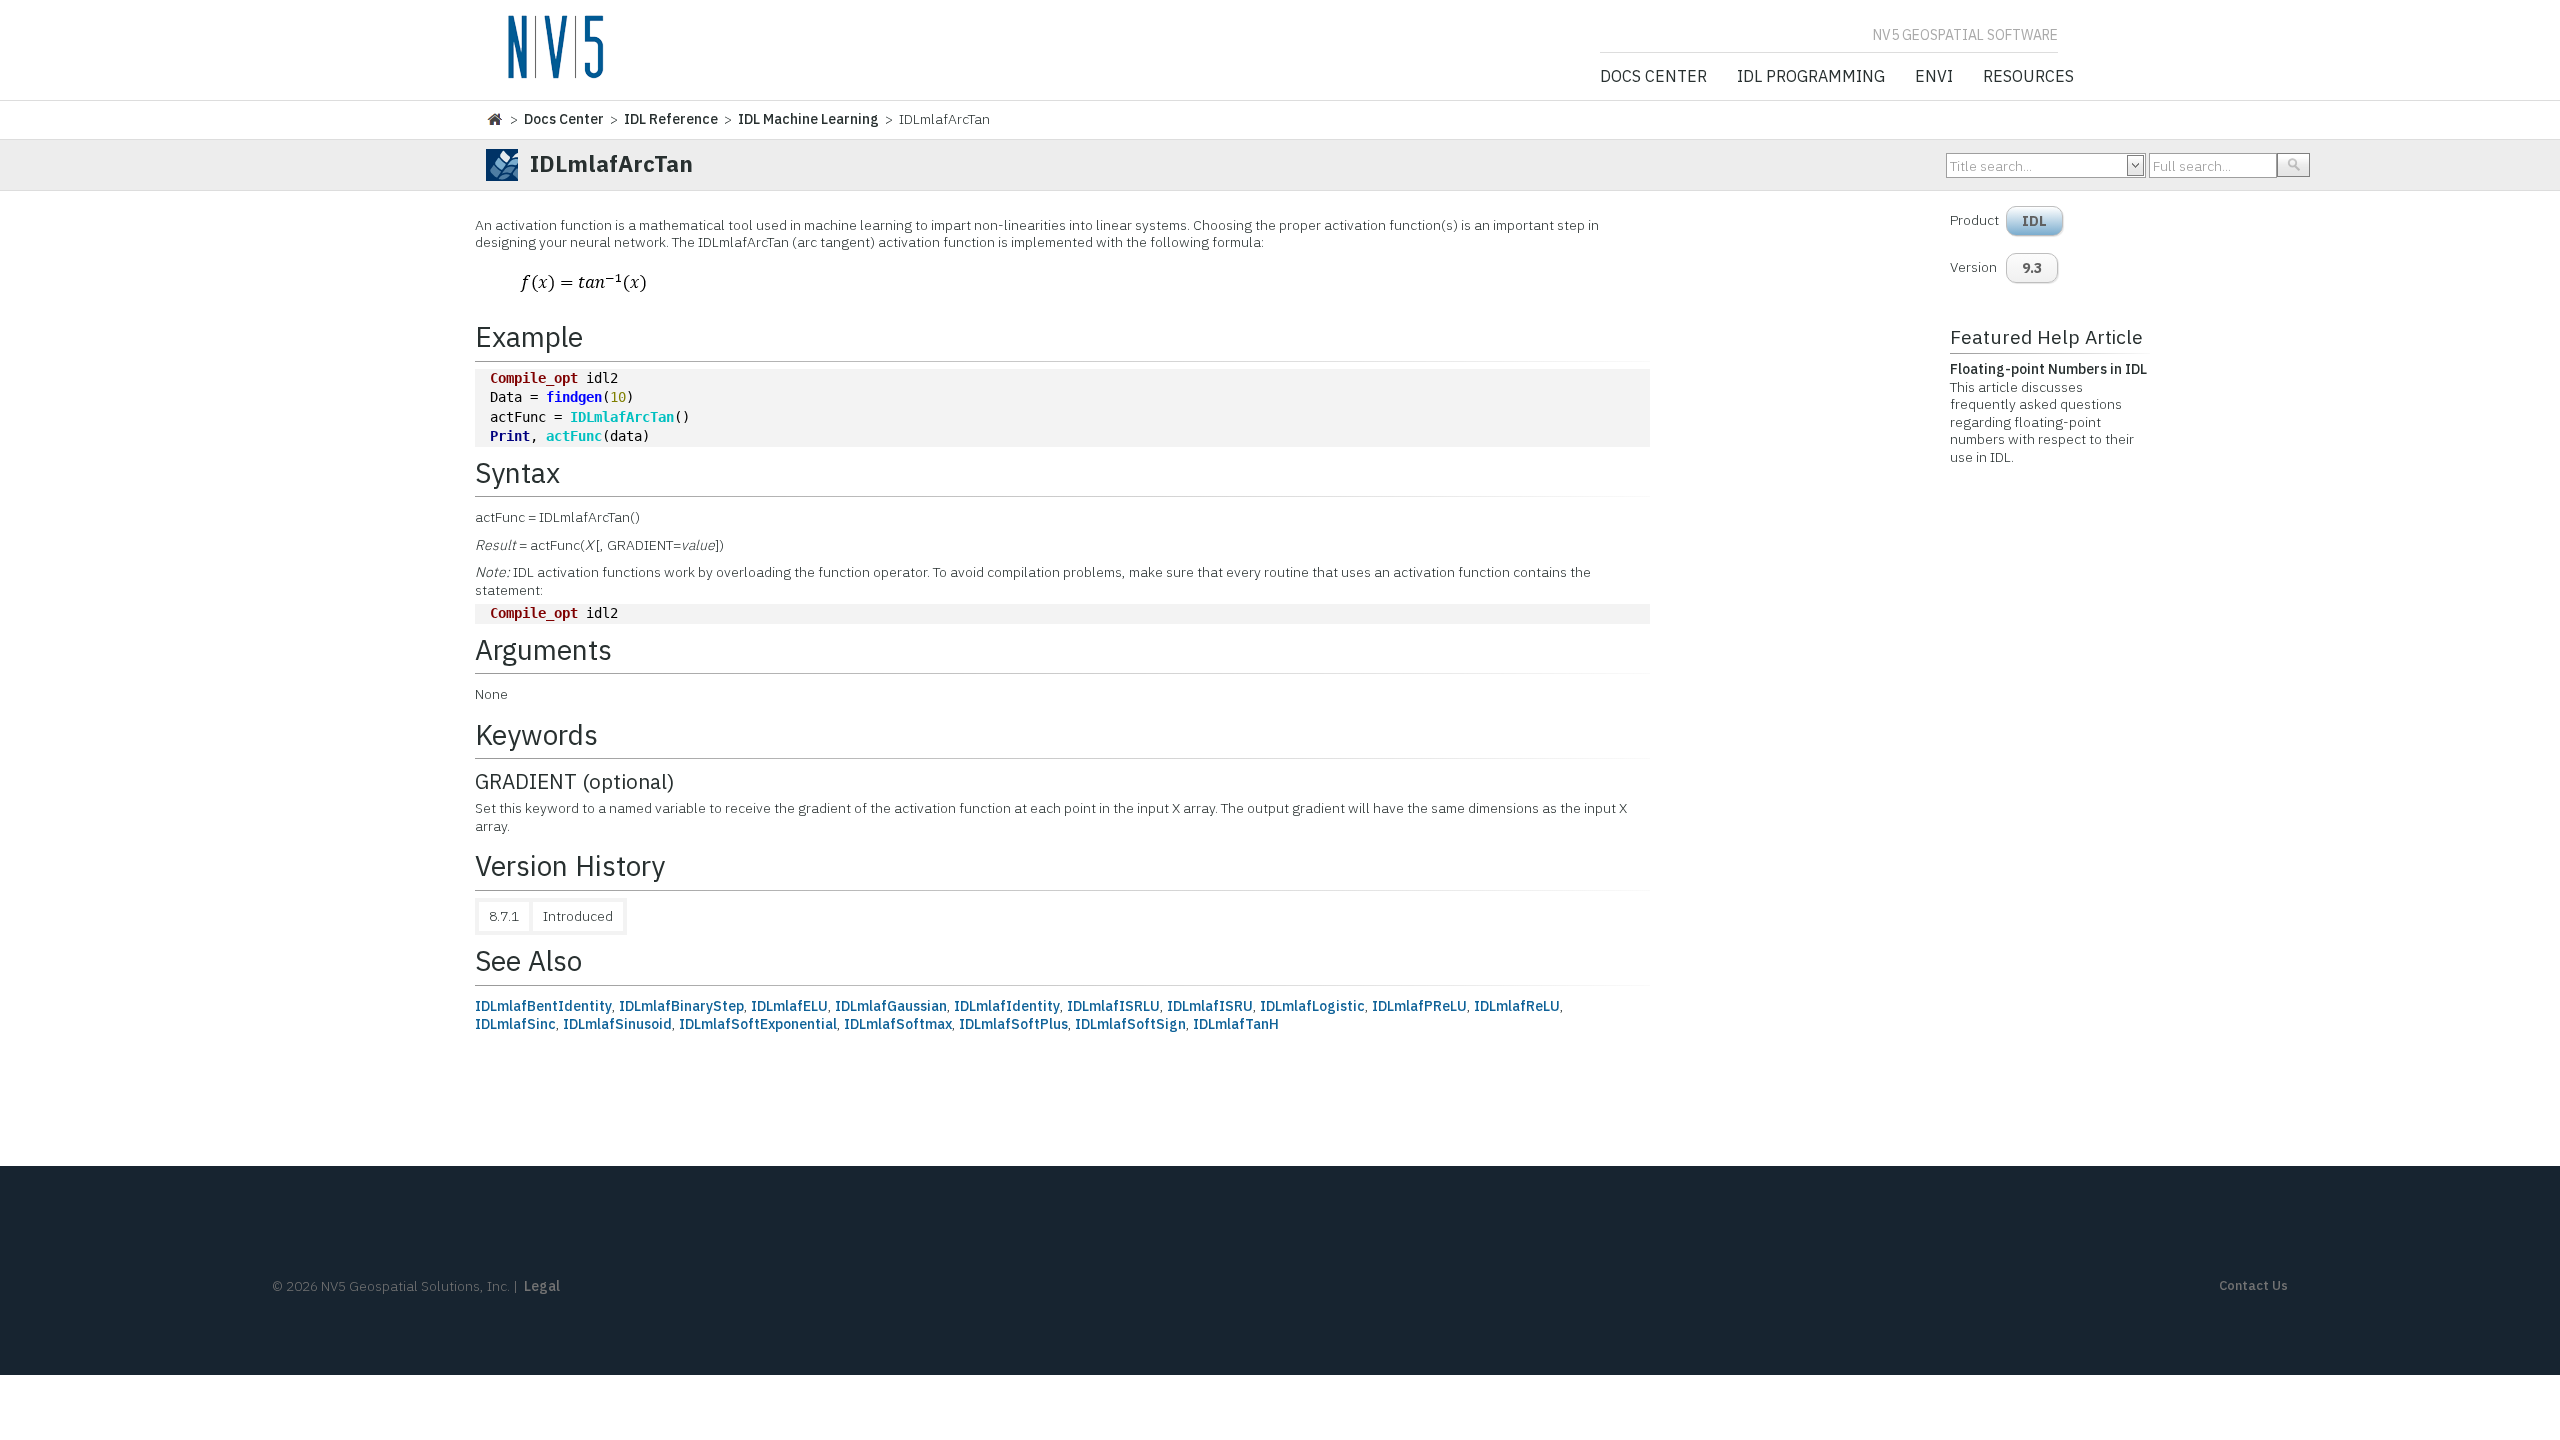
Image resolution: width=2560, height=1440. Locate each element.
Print (510, 436)
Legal (542, 1286)
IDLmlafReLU (1517, 1006)
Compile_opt (534, 378)
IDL (2034, 221)
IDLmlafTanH (1236, 1024)
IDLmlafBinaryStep (681, 1006)
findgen (574, 397)
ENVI (1934, 77)
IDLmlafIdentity (1007, 1006)
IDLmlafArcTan (622, 417)
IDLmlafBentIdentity (543, 1006)
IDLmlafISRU (1210, 1006)
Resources (2028, 77)
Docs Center (1653, 77)
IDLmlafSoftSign (1130, 1024)
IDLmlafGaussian (891, 1006)
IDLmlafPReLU (1419, 1006)
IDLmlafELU (789, 1006)
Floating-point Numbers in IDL (2048, 369)
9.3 (2032, 268)
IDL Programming (1811, 77)
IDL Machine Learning (808, 119)
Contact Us (2253, 1285)
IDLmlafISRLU (1113, 1006)
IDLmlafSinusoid (617, 1024)
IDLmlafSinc (515, 1024)
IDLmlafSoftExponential (758, 1024)
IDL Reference (671, 119)
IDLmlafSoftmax (898, 1024)
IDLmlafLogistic (1312, 1006)
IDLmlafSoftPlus (1013, 1024)
